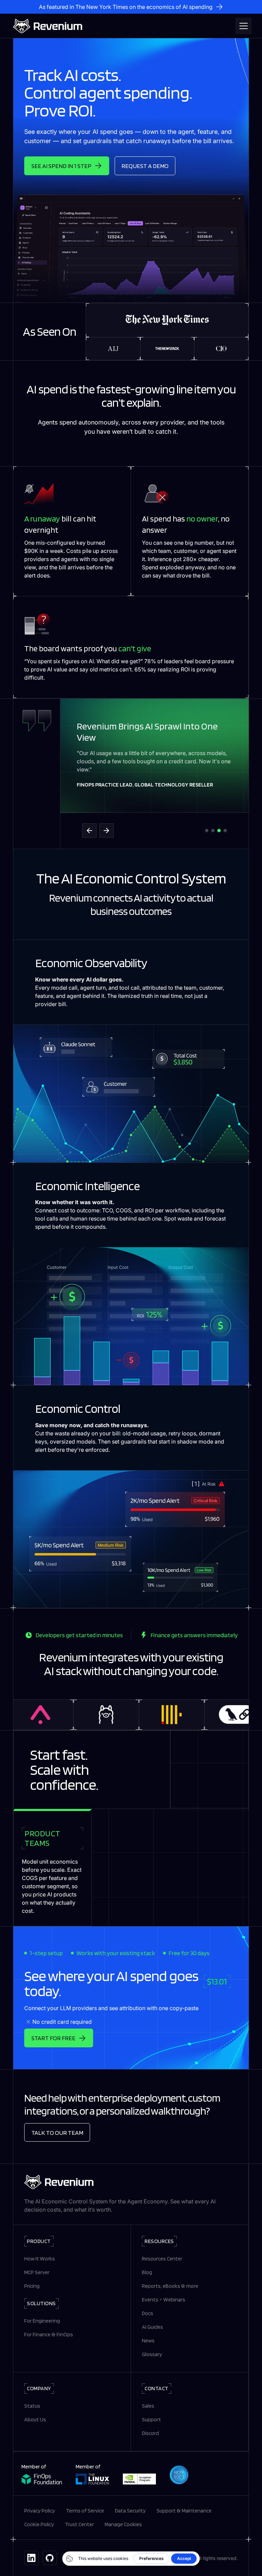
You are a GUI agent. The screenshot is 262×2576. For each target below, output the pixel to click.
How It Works (40, 2259)
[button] (242, 26)
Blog (147, 2272)
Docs (148, 2313)
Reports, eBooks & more (170, 2286)
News (148, 2341)
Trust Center (79, 2524)
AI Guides (152, 2327)
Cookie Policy (39, 2524)
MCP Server (37, 2272)
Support (151, 2419)
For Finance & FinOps (49, 2334)
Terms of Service (85, 2511)
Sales (148, 2406)
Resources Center (162, 2259)
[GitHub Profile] (50, 2558)
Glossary (152, 2354)
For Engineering (42, 2321)
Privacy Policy (40, 2511)
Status (32, 2406)
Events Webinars (164, 2300)
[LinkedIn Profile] (31, 2558)
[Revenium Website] (48, 26)
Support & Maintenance (184, 2511)
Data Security (130, 2511)
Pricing (32, 2286)
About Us (35, 2419)
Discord (150, 2433)
